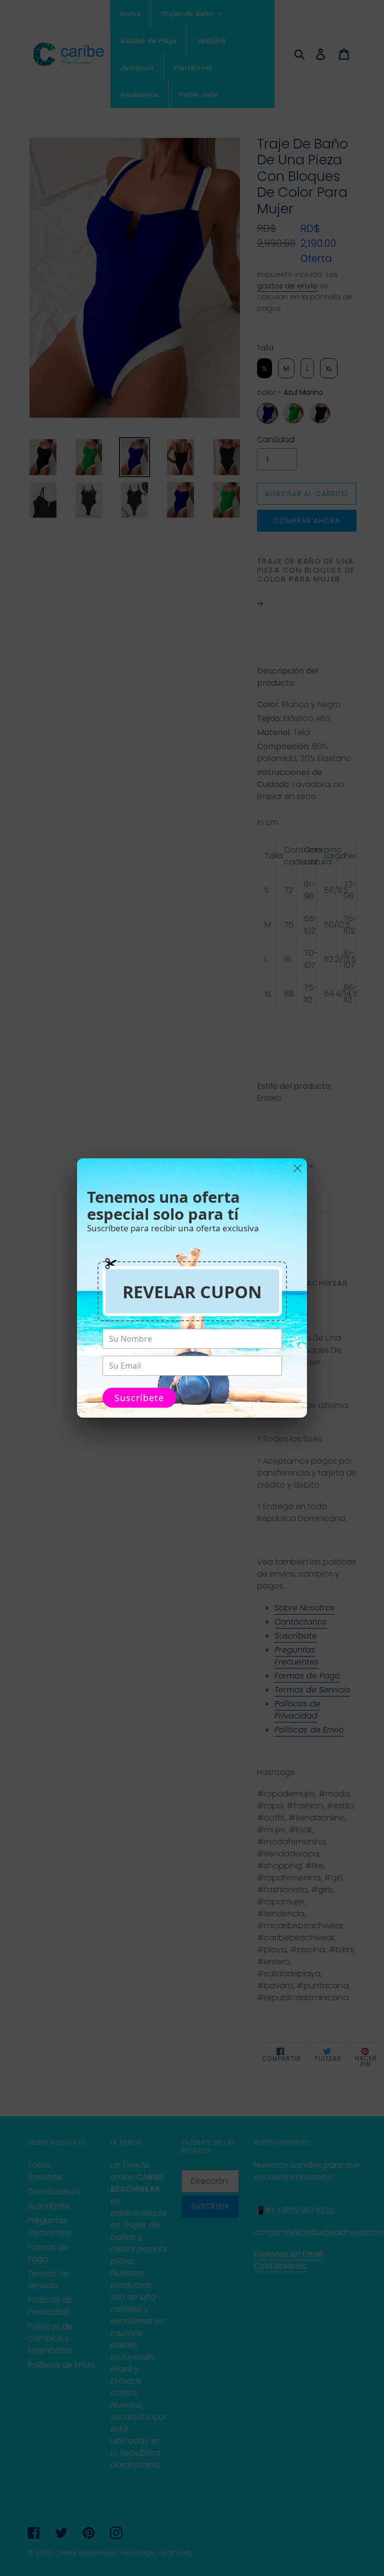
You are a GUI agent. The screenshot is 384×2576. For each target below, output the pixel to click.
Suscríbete (139, 1398)
